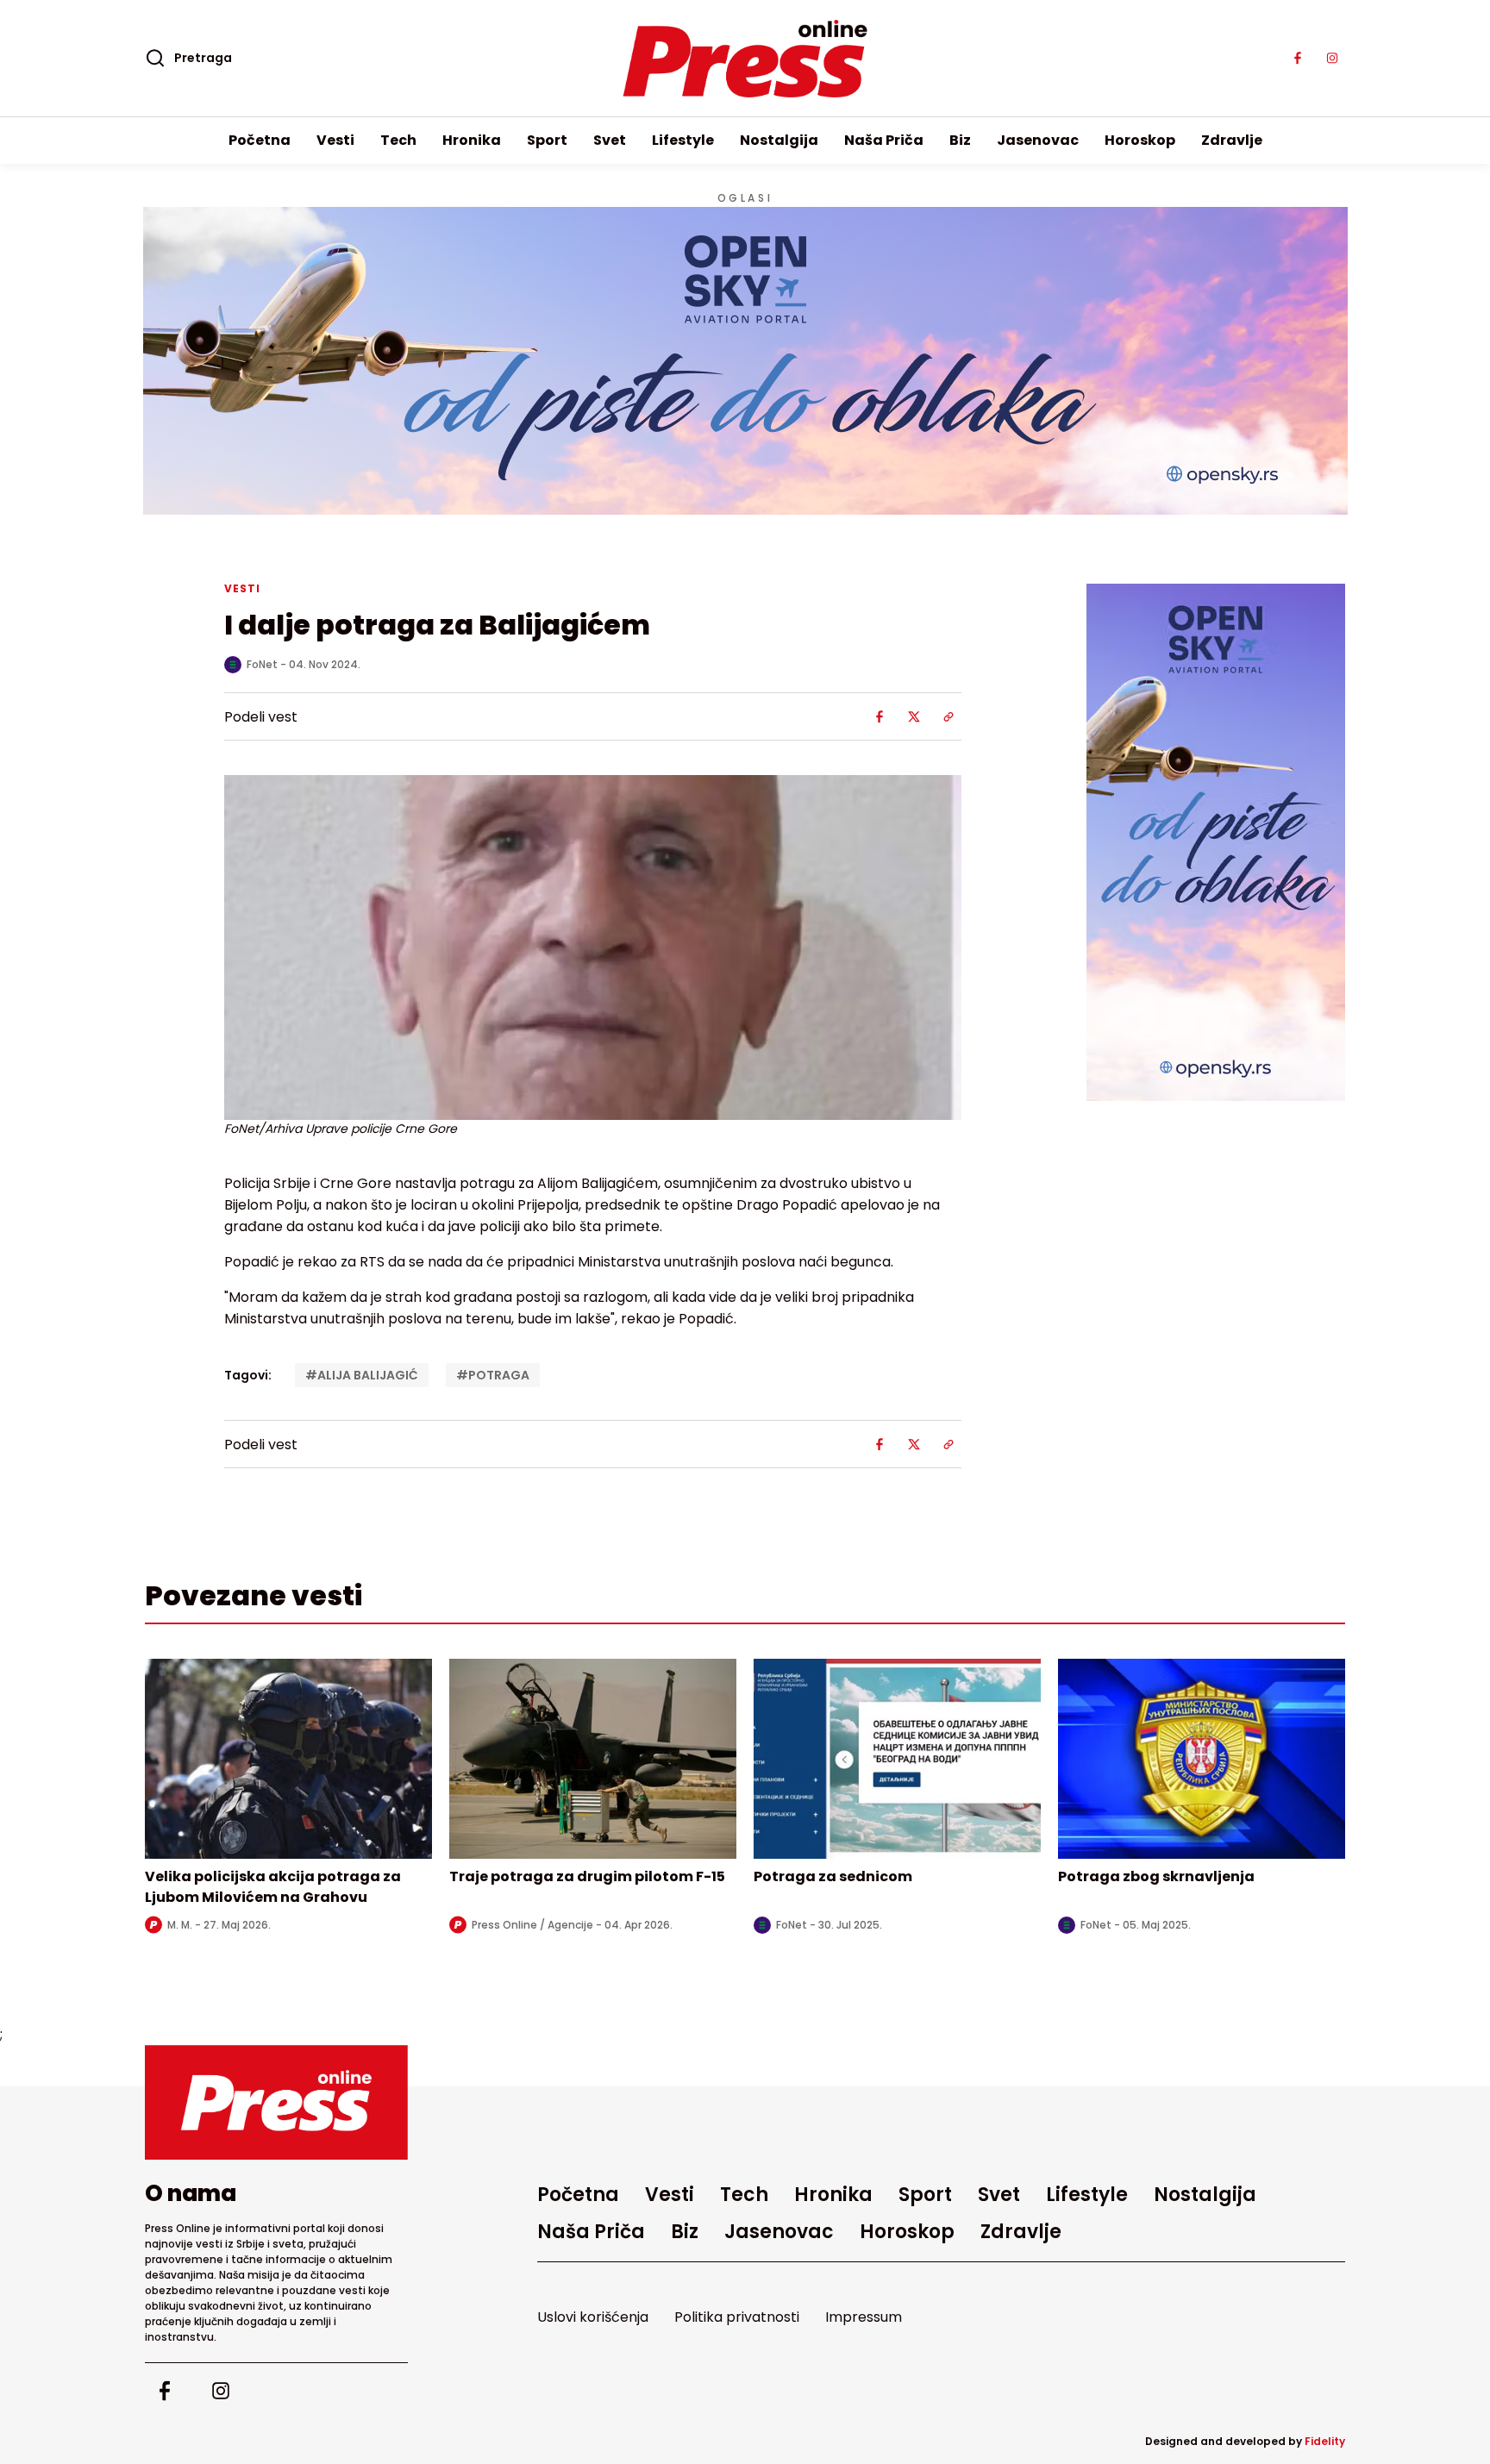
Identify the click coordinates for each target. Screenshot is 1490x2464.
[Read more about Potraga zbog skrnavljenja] (1202, 1759)
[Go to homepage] (276, 2102)
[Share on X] (914, 716)
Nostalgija (779, 140)
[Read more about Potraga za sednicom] (897, 1759)
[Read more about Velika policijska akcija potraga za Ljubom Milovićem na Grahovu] (288, 1759)
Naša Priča (884, 140)
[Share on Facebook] (880, 716)
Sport (547, 140)
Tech (398, 140)
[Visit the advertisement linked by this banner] (745, 361)
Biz (960, 140)
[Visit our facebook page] (1298, 59)
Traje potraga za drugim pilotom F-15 (587, 1876)
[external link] (1216, 842)
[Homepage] (745, 59)
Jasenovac (1038, 140)
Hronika (472, 140)
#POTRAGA (493, 1375)
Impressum (864, 2317)
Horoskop (1140, 140)
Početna (260, 140)
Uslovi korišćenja (593, 2317)
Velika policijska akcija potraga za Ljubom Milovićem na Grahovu (273, 1887)
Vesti (335, 140)
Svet (610, 140)
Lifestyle (683, 140)
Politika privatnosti (737, 2317)
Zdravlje (1232, 140)
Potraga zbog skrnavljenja (1156, 1876)
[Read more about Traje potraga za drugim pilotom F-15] (593, 1759)
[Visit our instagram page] (1332, 59)
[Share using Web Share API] (948, 716)
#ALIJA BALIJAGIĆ (362, 1375)
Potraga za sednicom (833, 1876)
